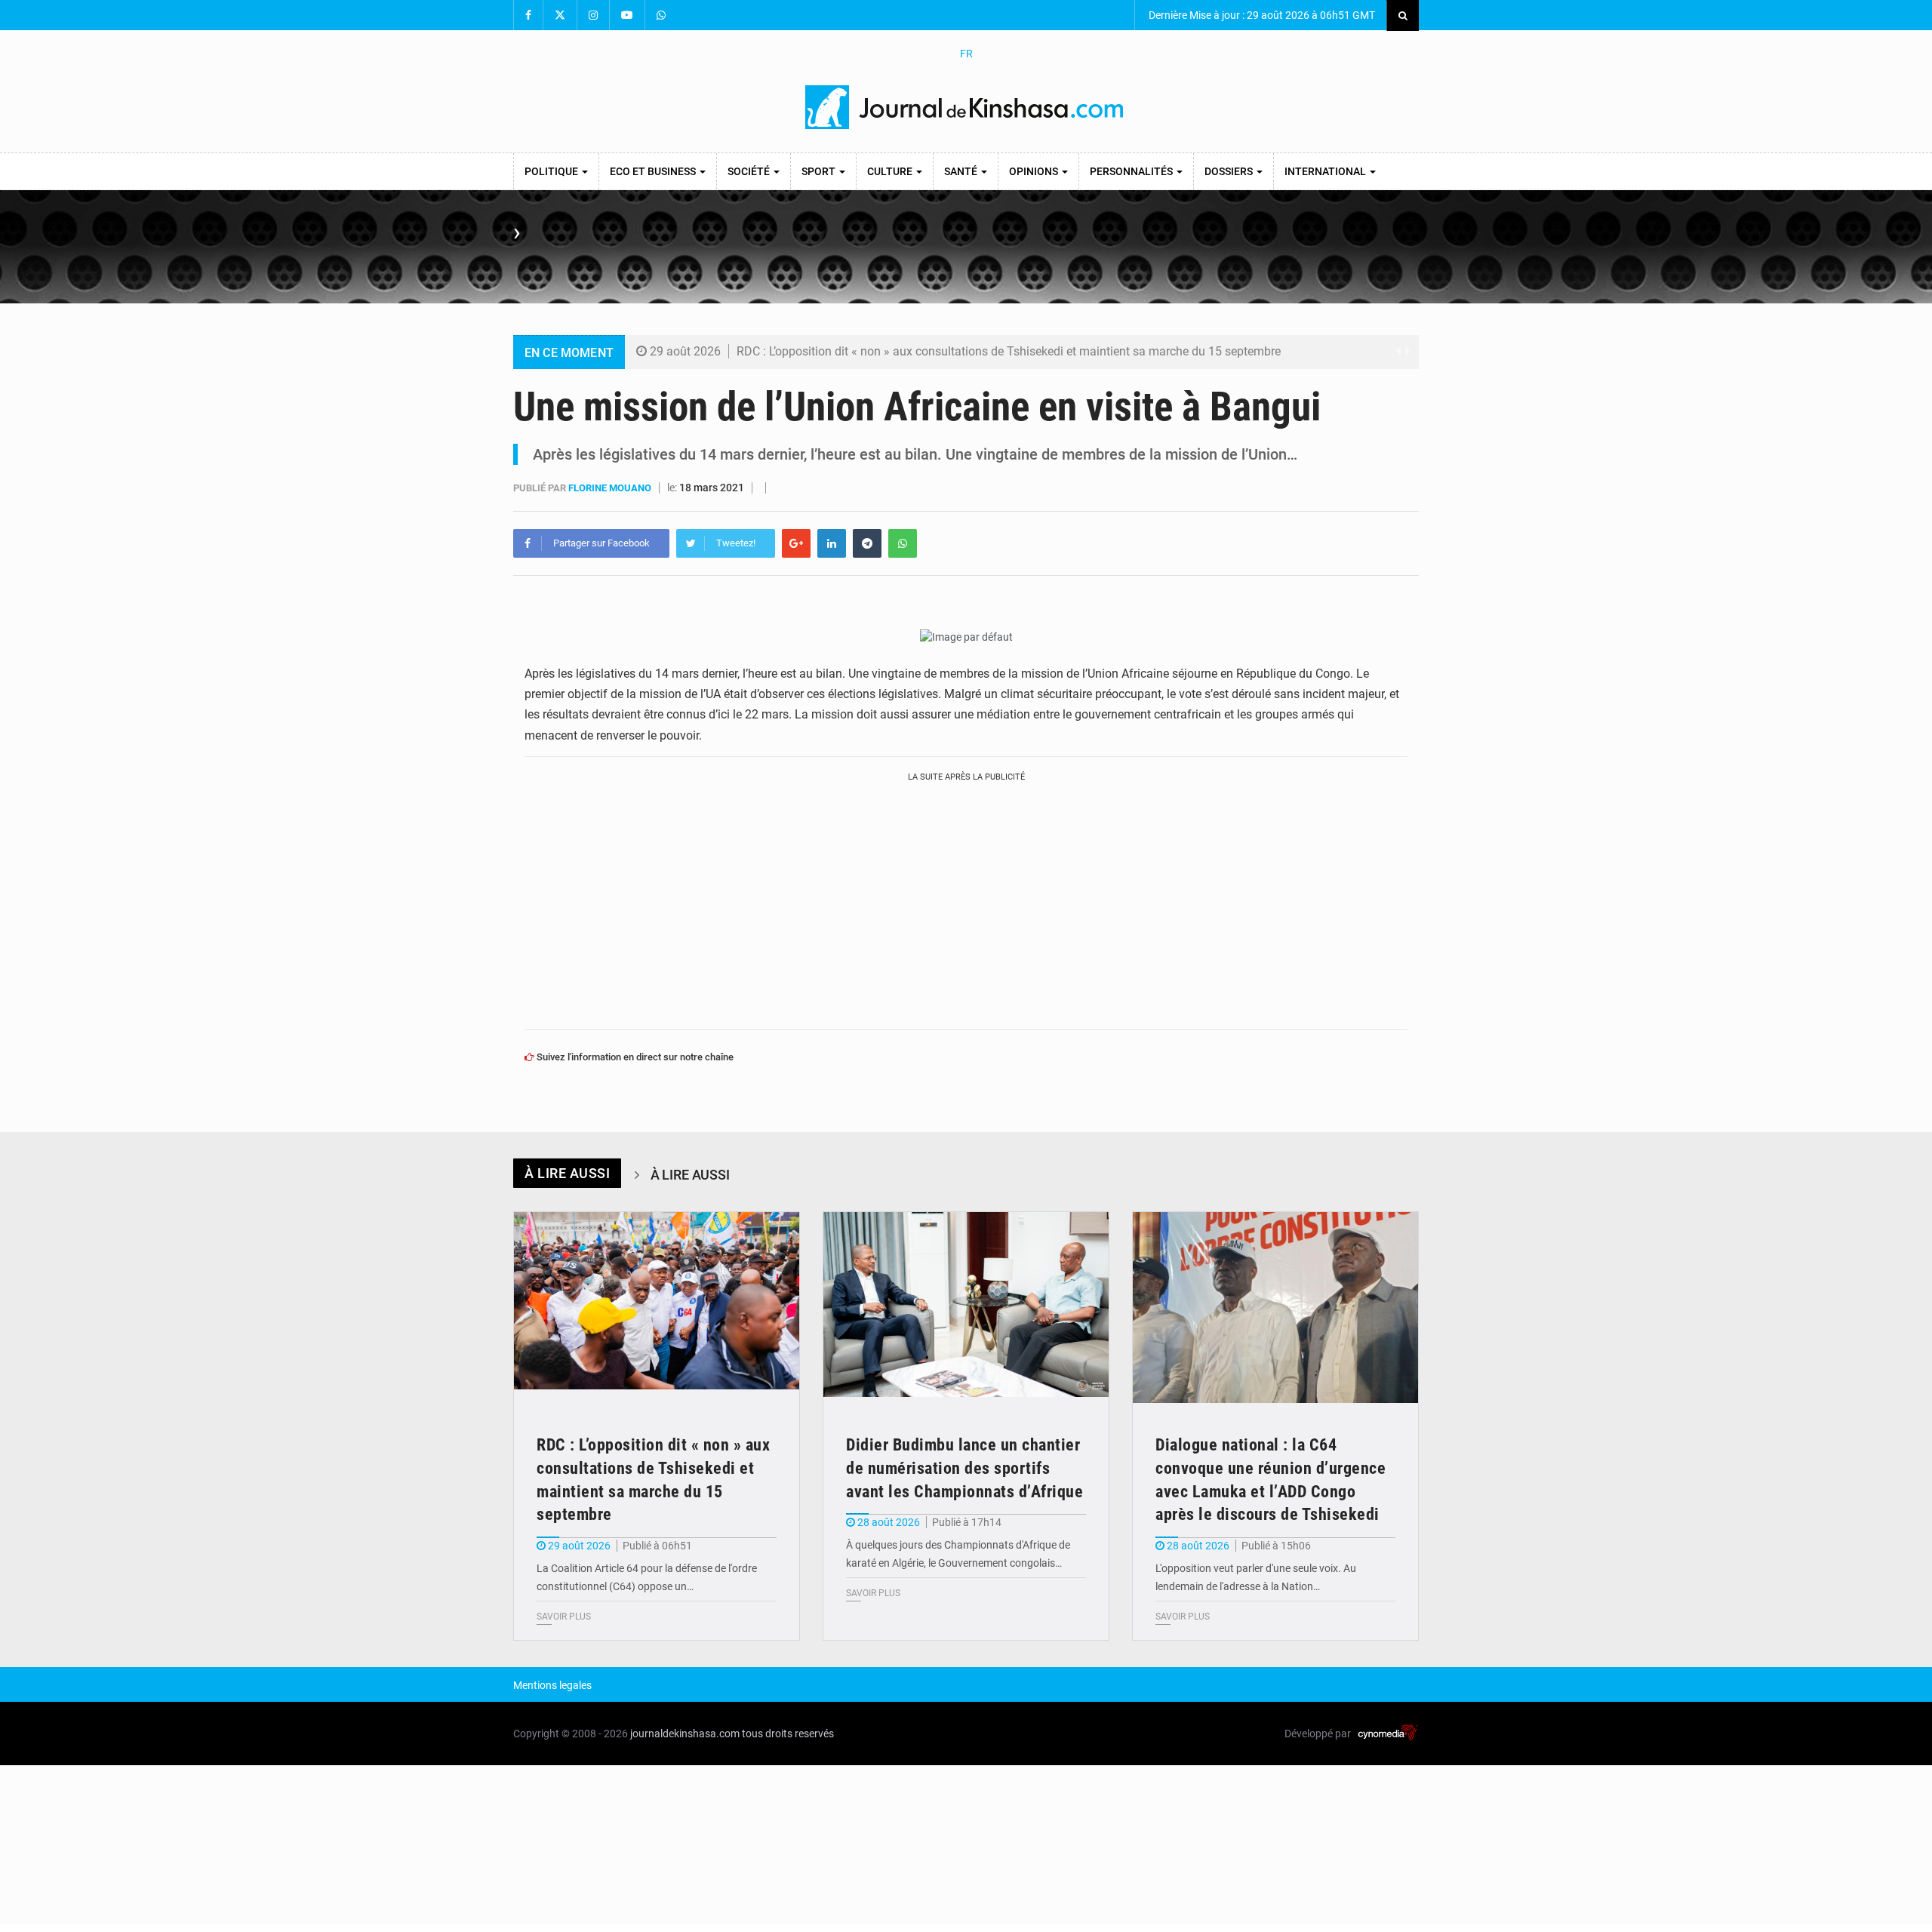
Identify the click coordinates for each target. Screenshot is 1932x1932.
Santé (962, 171)
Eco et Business (654, 171)
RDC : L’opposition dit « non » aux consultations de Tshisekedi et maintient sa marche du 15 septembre (1009, 351)
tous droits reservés (788, 1734)
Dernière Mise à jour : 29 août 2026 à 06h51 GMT (1261, 15)
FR (966, 54)
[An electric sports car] (657, 1307)
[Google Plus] (796, 543)
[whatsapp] (903, 543)
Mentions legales (552, 1685)
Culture (891, 171)
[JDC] (966, 107)
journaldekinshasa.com (685, 1734)
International (1326, 171)
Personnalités (1132, 171)
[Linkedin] (832, 543)
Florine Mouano (611, 488)
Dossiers (1230, 171)
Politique (552, 171)
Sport (820, 171)
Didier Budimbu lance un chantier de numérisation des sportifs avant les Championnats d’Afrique (964, 1468)
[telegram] (867, 543)
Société (750, 171)
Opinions (1035, 171)
